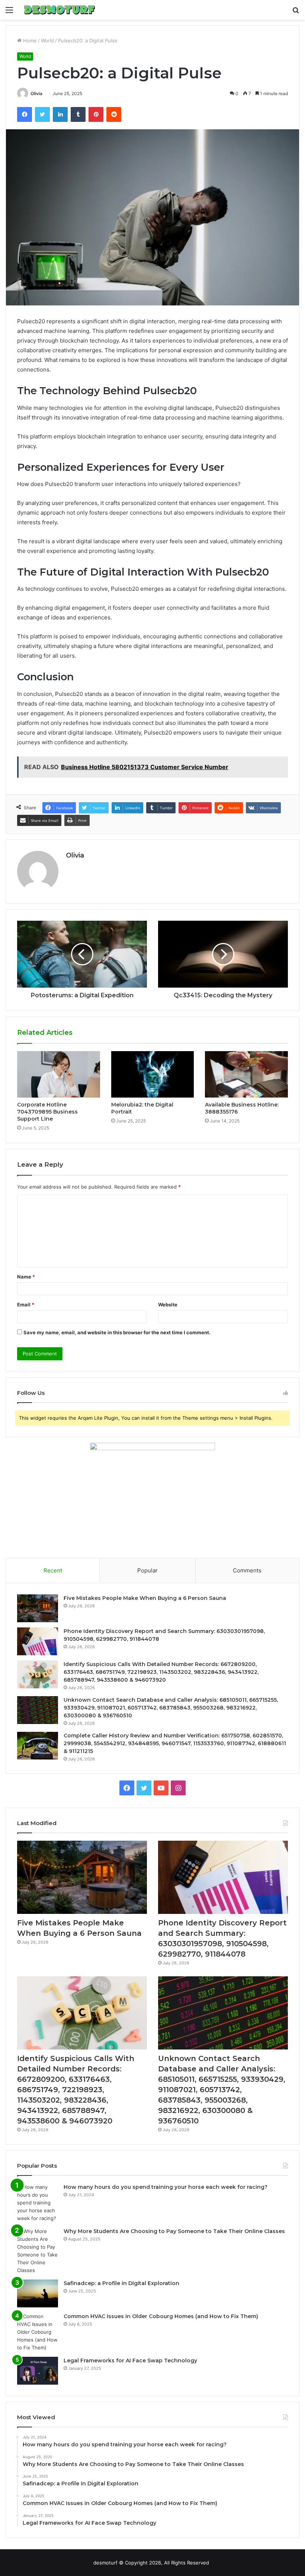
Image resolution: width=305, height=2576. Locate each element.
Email (26, 1305)
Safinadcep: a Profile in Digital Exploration (121, 2283)
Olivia (36, 93)
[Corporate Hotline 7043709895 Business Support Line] (59, 1075)
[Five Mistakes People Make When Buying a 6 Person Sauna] (38, 1608)
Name (26, 1277)
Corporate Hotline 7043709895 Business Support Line (47, 1112)
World (47, 40)
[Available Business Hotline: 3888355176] (246, 1075)
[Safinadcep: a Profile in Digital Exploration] (38, 2293)
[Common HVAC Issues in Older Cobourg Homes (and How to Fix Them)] (38, 2332)
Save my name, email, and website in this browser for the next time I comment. (117, 1332)
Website (168, 1305)
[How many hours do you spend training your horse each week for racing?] (38, 2203)
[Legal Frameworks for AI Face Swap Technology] (38, 2371)
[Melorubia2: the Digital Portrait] (153, 1075)
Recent (53, 1570)
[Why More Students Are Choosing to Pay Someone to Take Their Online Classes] (38, 2251)
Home (29, 40)
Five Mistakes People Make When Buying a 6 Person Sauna (145, 1598)
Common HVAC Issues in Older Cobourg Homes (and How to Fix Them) (161, 2316)
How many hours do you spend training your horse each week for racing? (166, 2187)
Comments (247, 1570)
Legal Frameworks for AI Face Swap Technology (130, 2360)
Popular (147, 1570)
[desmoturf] (60, 10)
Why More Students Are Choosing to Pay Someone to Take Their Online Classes (174, 2231)
